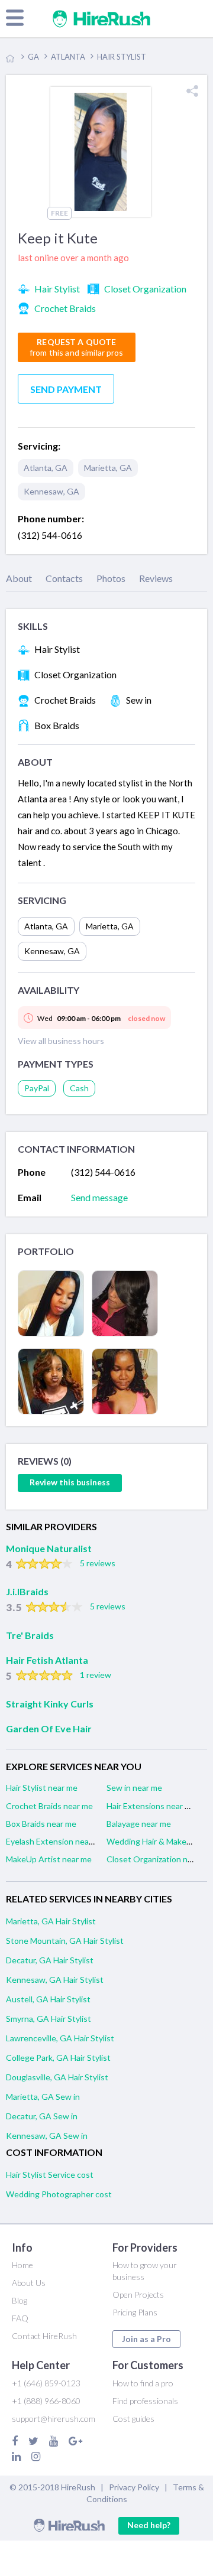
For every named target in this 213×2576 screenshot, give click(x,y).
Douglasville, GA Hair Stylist (57, 2077)
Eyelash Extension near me (55, 1841)
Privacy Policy (134, 2487)
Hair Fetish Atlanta (47, 1660)
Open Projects (138, 2294)
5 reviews (98, 1563)
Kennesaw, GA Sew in (47, 2136)
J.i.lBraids (27, 1591)
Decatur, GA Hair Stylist (50, 1960)
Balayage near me (139, 1824)
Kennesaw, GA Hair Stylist (55, 1980)
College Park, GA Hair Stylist (58, 2058)
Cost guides (133, 2419)
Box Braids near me (41, 1824)
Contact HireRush (44, 2336)
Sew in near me (134, 1788)
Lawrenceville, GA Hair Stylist (60, 2038)
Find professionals (145, 2401)
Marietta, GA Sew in (43, 2097)
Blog (20, 2300)
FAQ (20, 2318)
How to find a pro (143, 2383)
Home (22, 2265)
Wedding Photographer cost (59, 2194)
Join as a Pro (146, 2339)
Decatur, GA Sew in (42, 2116)
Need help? (149, 2525)
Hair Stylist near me (42, 1788)
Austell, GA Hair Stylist (48, 1999)
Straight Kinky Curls (50, 1704)
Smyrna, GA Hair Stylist (49, 2019)
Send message (99, 1197)
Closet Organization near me (159, 1859)
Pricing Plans (135, 2312)
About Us (29, 2283)
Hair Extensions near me (151, 1806)
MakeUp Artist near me (49, 1859)
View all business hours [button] (61, 1041)
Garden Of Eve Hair (49, 1728)
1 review (96, 1675)
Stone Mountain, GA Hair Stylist (65, 1941)
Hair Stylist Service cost (50, 2175)
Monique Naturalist (49, 1548)
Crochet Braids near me (49, 1806)
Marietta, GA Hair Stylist (51, 1921)
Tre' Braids (30, 1635)
